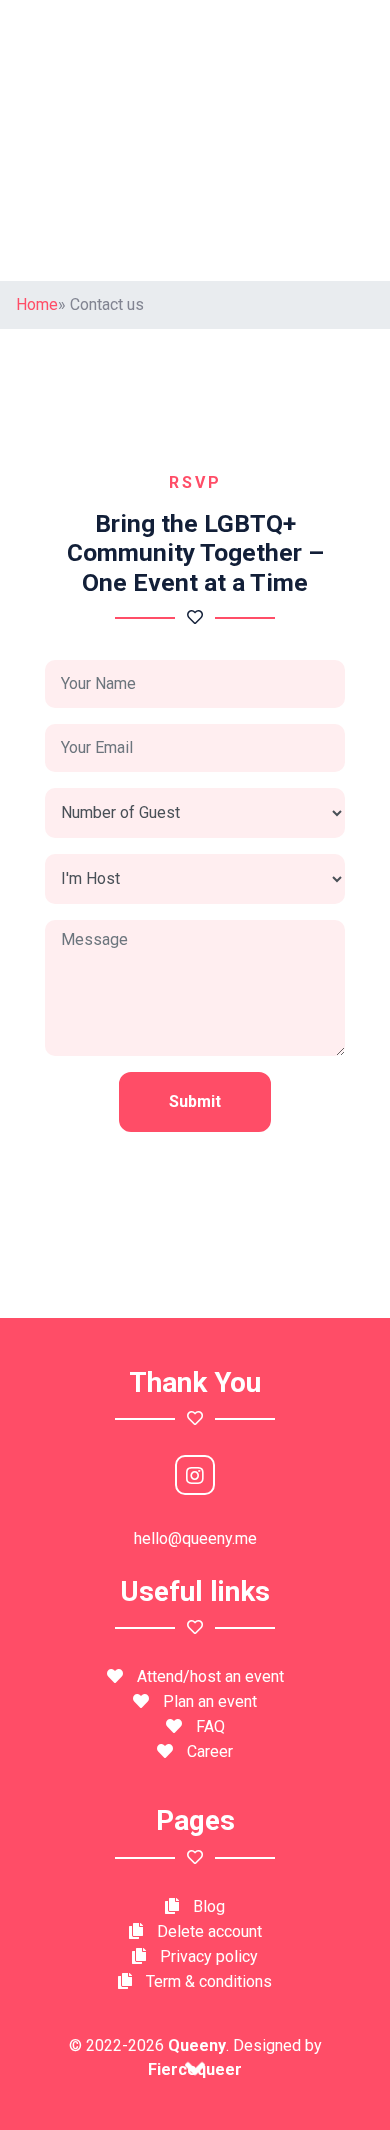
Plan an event (210, 1701)
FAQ (210, 1726)
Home (37, 304)
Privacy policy (209, 1956)
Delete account (209, 1931)
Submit (195, 1101)
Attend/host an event (210, 1676)
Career (210, 1751)
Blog (209, 1906)
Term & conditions (209, 1981)
